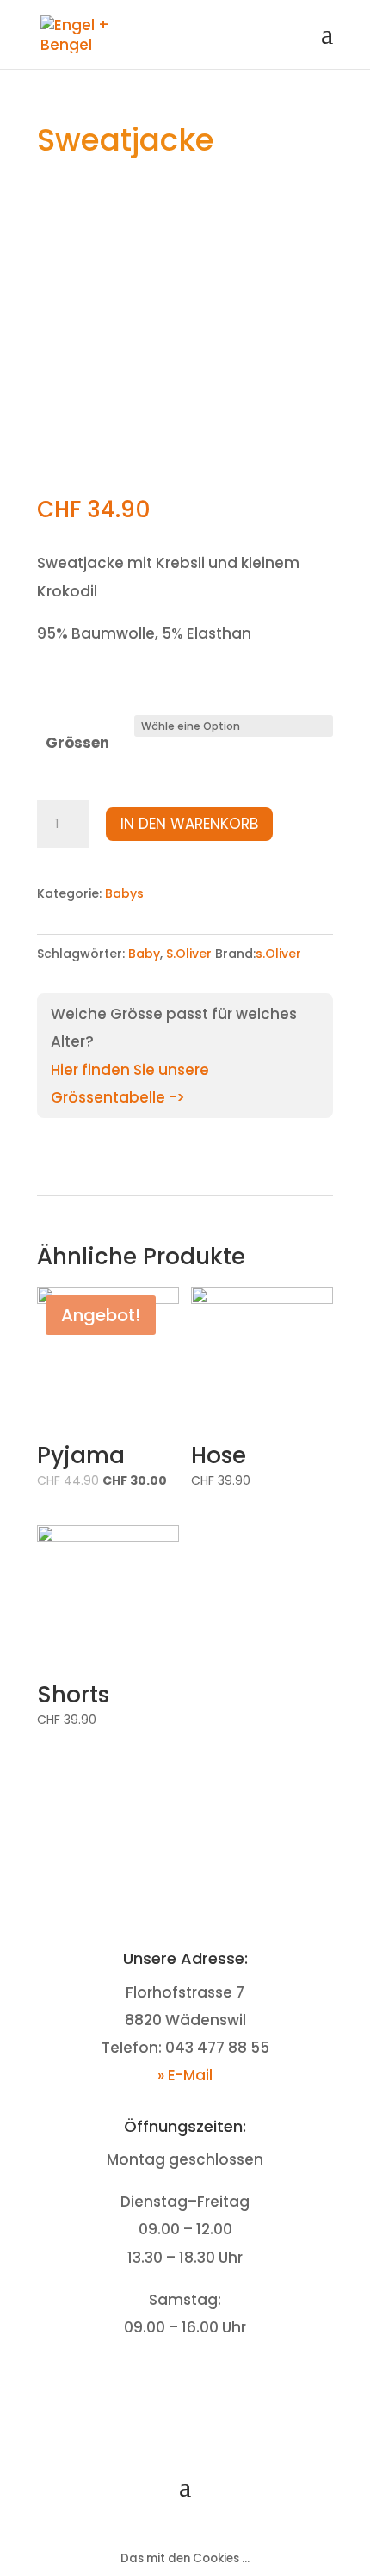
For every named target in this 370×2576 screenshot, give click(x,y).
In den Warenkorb (189, 824)
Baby (144, 954)
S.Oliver (189, 954)
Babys (124, 893)
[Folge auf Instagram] (202, 2381)
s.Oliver (278, 954)
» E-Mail (185, 2075)
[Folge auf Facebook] (168, 2381)
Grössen (77, 743)
